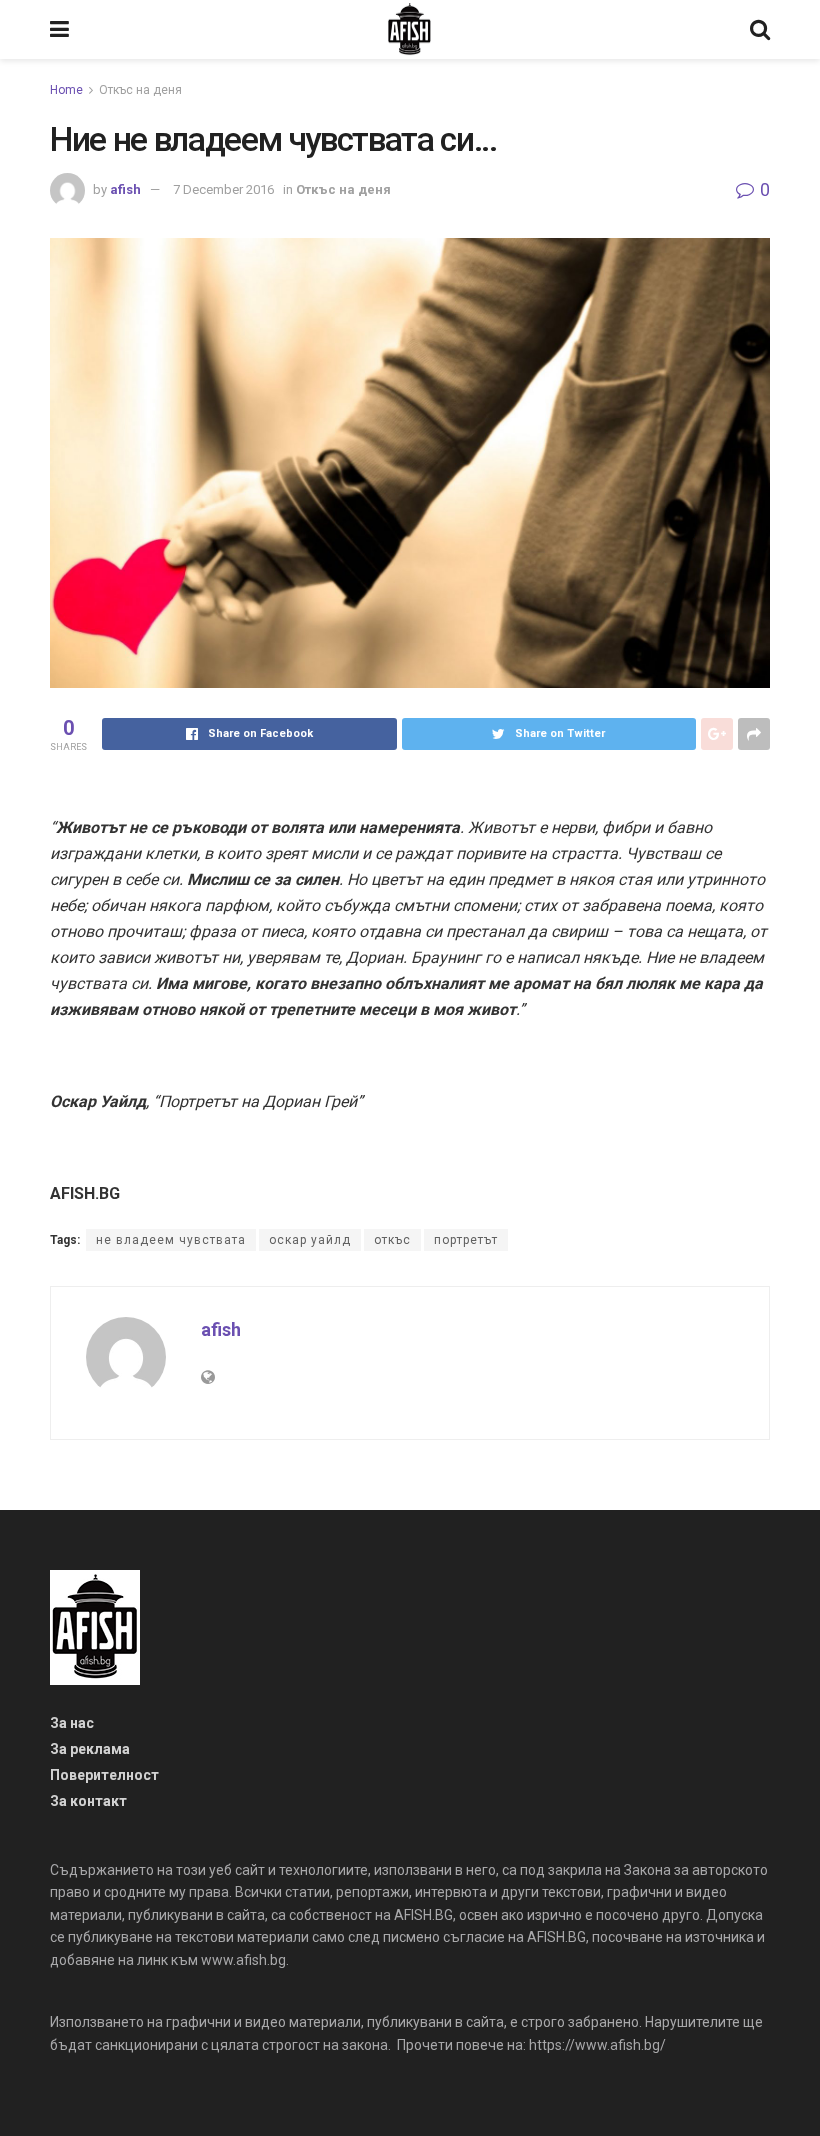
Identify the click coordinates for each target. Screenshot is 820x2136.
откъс (392, 1240)
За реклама (90, 1749)
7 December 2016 (223, 189)
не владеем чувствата (171, 1240)
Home (66, 90)
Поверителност (104, 1775)
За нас (72, 1723)
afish (125, 189)
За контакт (88, 1801)
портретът (466, 1240)
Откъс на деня (140, 90)
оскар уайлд (310, 1240)
